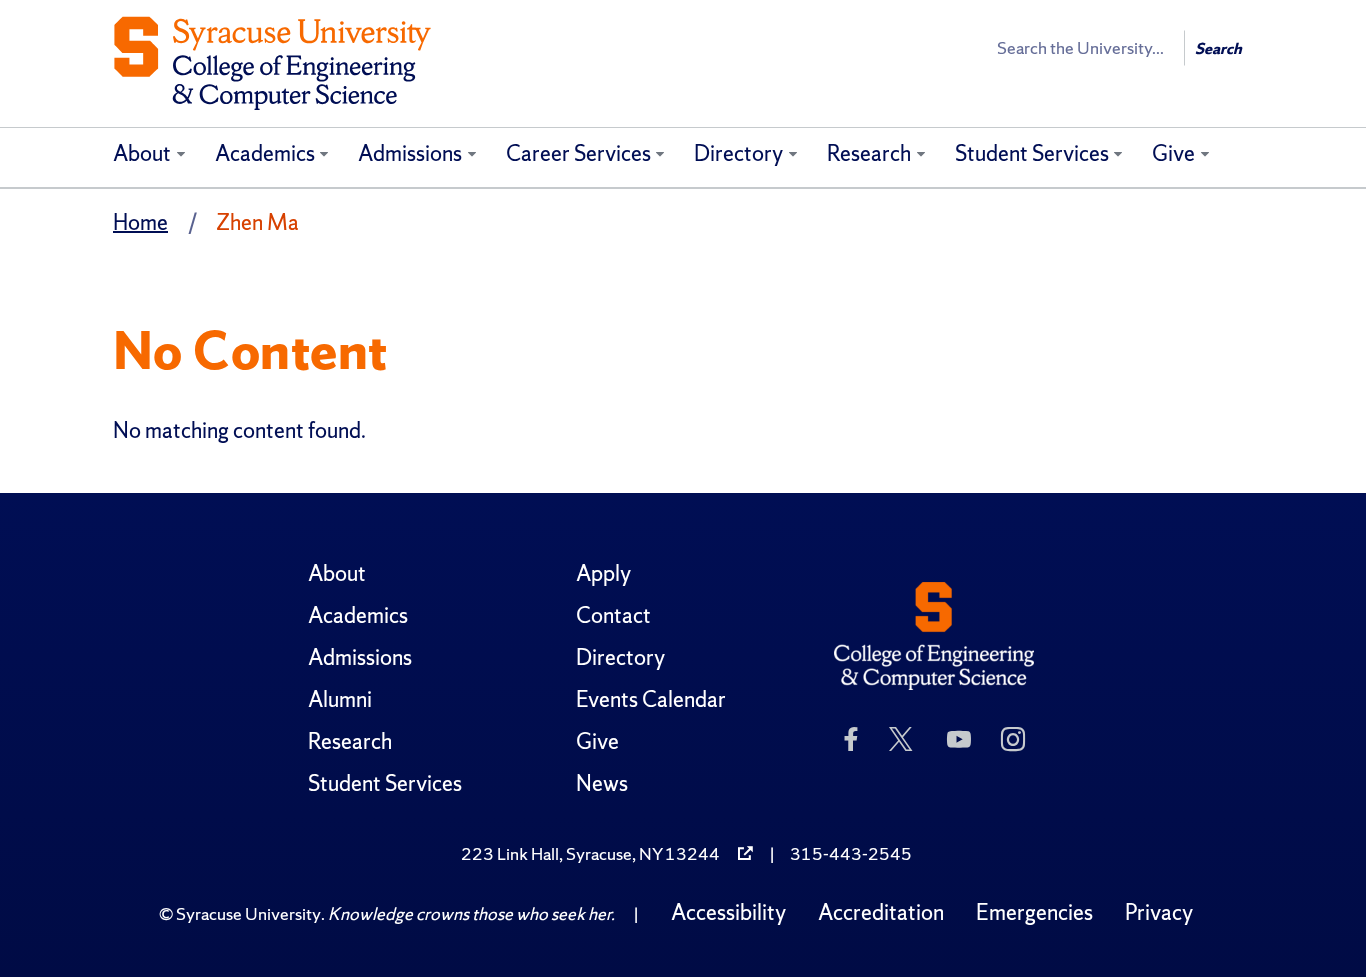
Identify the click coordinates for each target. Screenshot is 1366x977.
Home (140, 222)
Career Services (578, 153)
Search (1218, 48)
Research (869, 153)
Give (1173, 153)
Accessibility (728, 912)
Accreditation (881, 912)
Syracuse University (248, 913)
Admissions (410, 153)
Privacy (1159, 912)
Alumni (340, 699)
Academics (265, 153)
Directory (738, 153)
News (602, 783)
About (142, 153)
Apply (603, 573)
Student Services (1032, 153)
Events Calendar (651, 699)
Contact (613, 615)
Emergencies (1034, 912)
